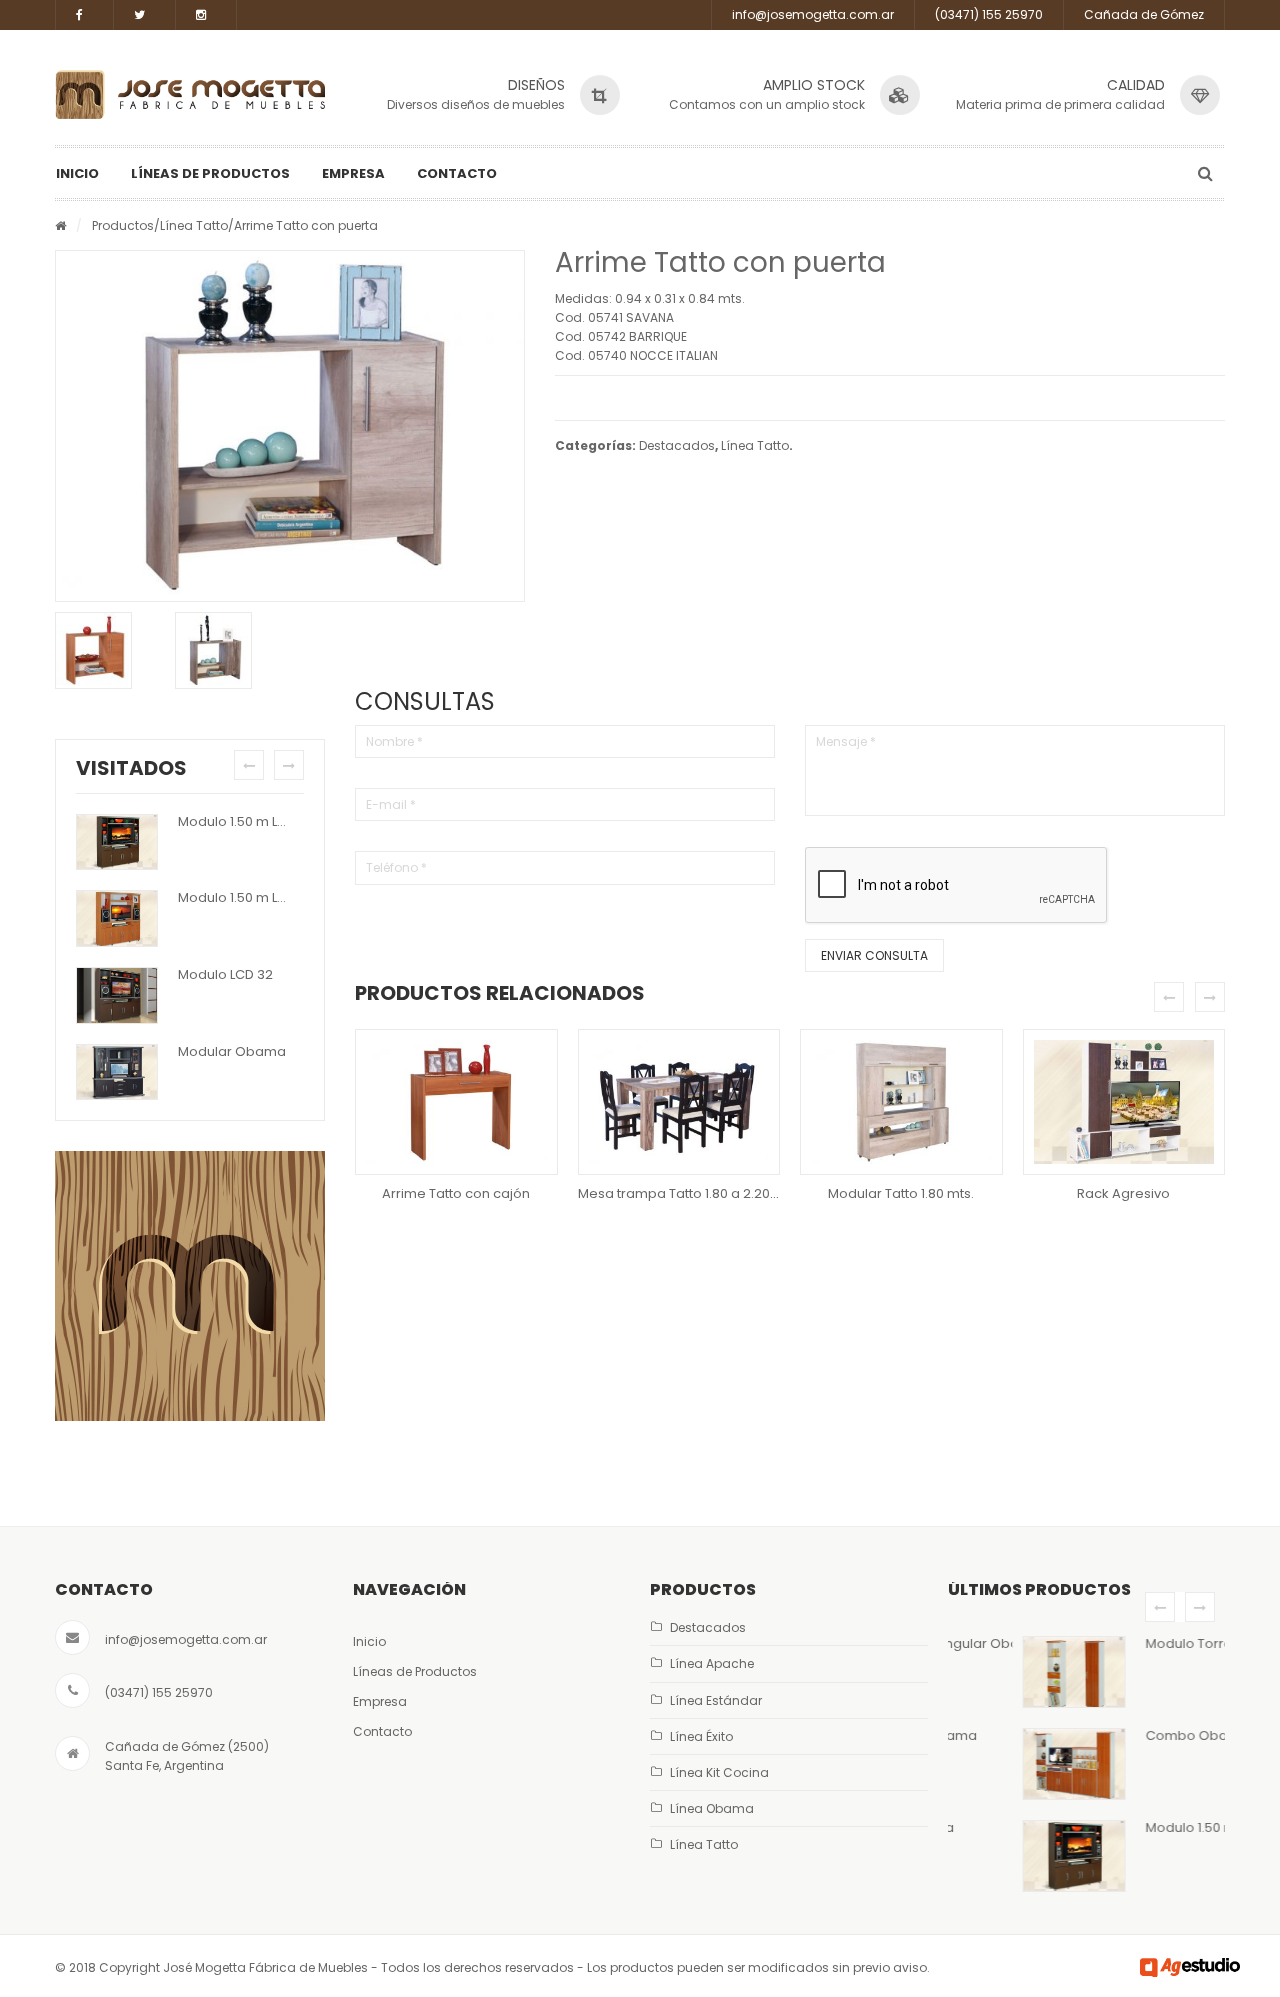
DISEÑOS (536, 85)
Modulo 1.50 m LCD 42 (247, 821)
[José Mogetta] (190, 94)
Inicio (77, 173)
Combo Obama (1133, 1736)
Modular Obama (232, 1051)
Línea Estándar (716, 1700)
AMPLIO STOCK (814, 85)
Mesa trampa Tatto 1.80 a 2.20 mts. (689, 1193)
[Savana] (230, 650)
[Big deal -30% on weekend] (190, 1286)
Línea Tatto (194, 225)
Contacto (457, 173)
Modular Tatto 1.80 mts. (901, 1193)
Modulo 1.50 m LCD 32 (246, 897)
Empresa (353, 173)
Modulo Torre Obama (1151, 1644)
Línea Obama (712, 1808)
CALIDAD (1136, 85)
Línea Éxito (701, 1736)
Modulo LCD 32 (225, 974)
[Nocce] (110, 650)
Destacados (677, 445)
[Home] (60, 225)
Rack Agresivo (1123, 1193)
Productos (123, 225)
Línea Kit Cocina (719, 1772)
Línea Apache (712, 1663)
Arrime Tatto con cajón (456, 1193)
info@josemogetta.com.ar (813, 14)
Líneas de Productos (210, 173)
